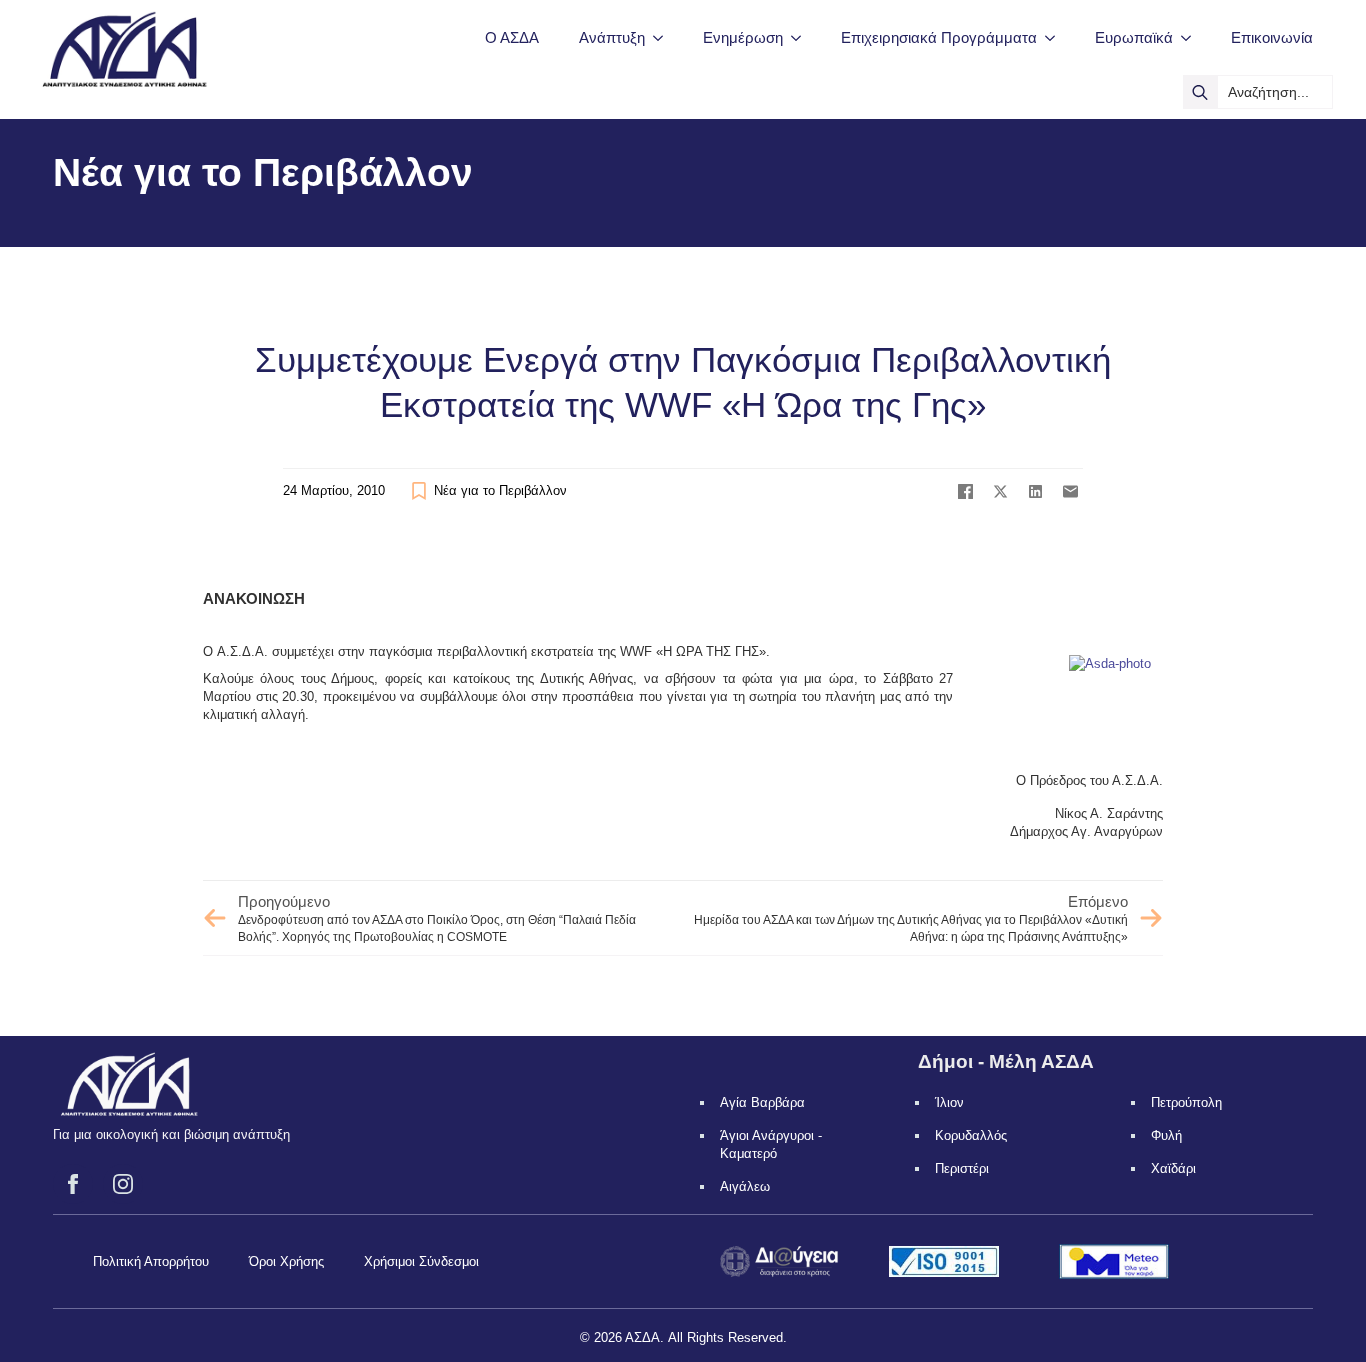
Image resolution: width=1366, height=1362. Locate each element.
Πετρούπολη (1186, 1102)
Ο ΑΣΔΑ (512, 37)
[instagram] (123, 1184)
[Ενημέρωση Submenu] (802, 37)
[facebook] (73, 1184)
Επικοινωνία (1272, 37)
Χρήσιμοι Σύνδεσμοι (421, 1261)
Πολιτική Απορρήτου (151, 1261)
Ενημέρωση (743, 37)
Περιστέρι (962, 1168)
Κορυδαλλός (971, 1135)
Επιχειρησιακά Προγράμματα (939, 37)
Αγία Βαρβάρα (762, 1102)
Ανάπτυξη (612, 37)
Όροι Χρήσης (286, 1261)
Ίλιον (949, 1102)
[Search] (1200, 92)
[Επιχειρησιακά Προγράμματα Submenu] (1056, 37)
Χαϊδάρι (1173, 1168)
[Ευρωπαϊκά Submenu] (1192, 37)
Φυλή (1166, 1135)
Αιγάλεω (745, 1186)
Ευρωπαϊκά (1134, 37)
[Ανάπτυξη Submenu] (664, 37)
